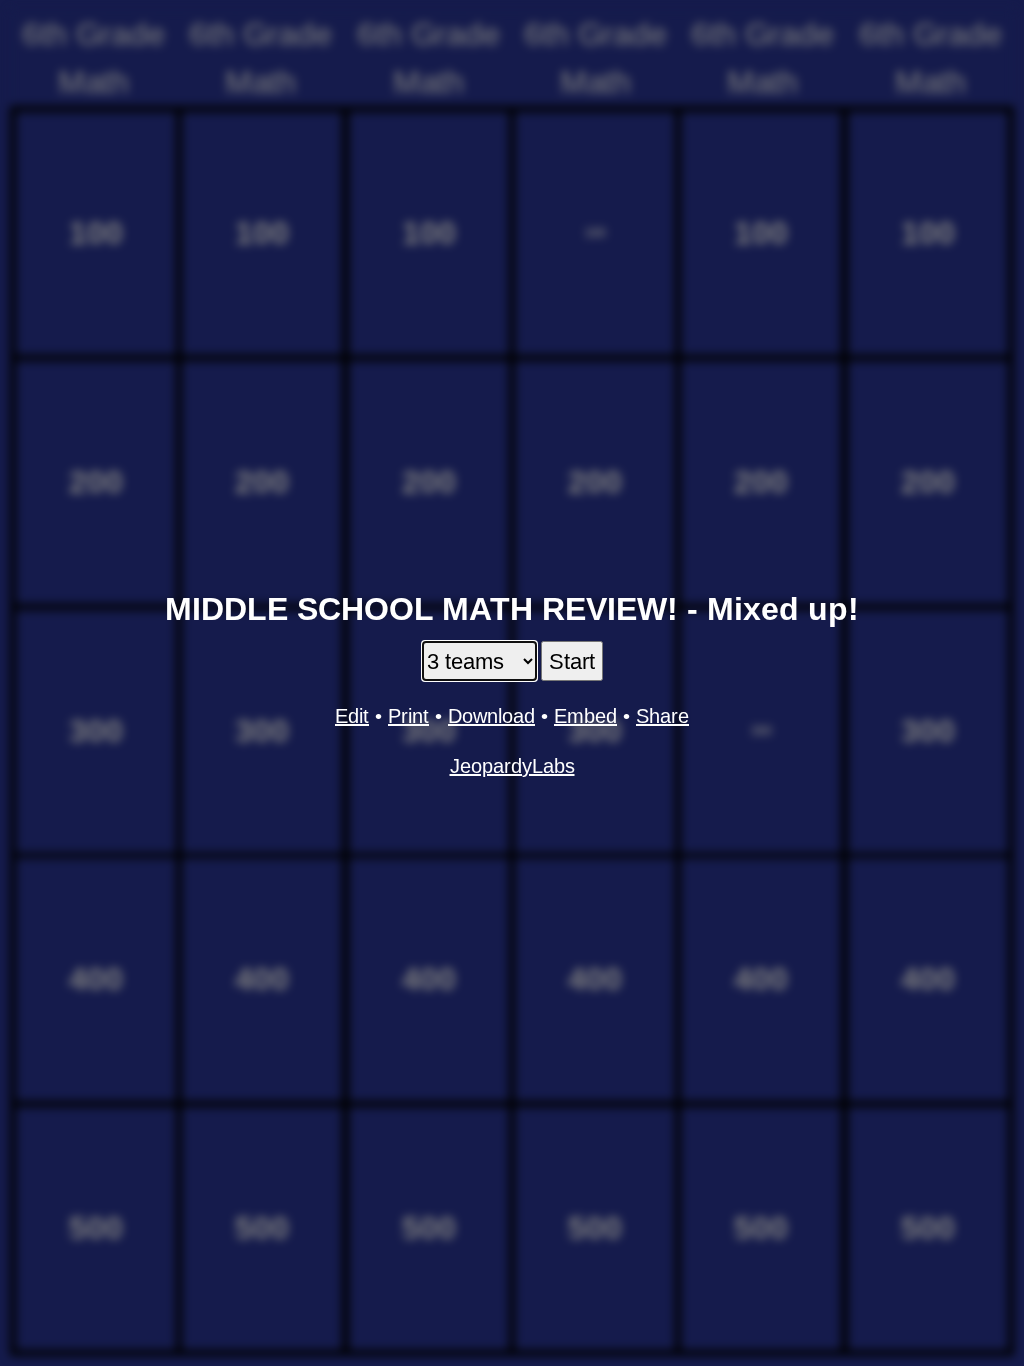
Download (491, 716)
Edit (352, 716)
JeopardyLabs (512, 766)
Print (408, 716)
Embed (585, 716)
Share (662, 716)
